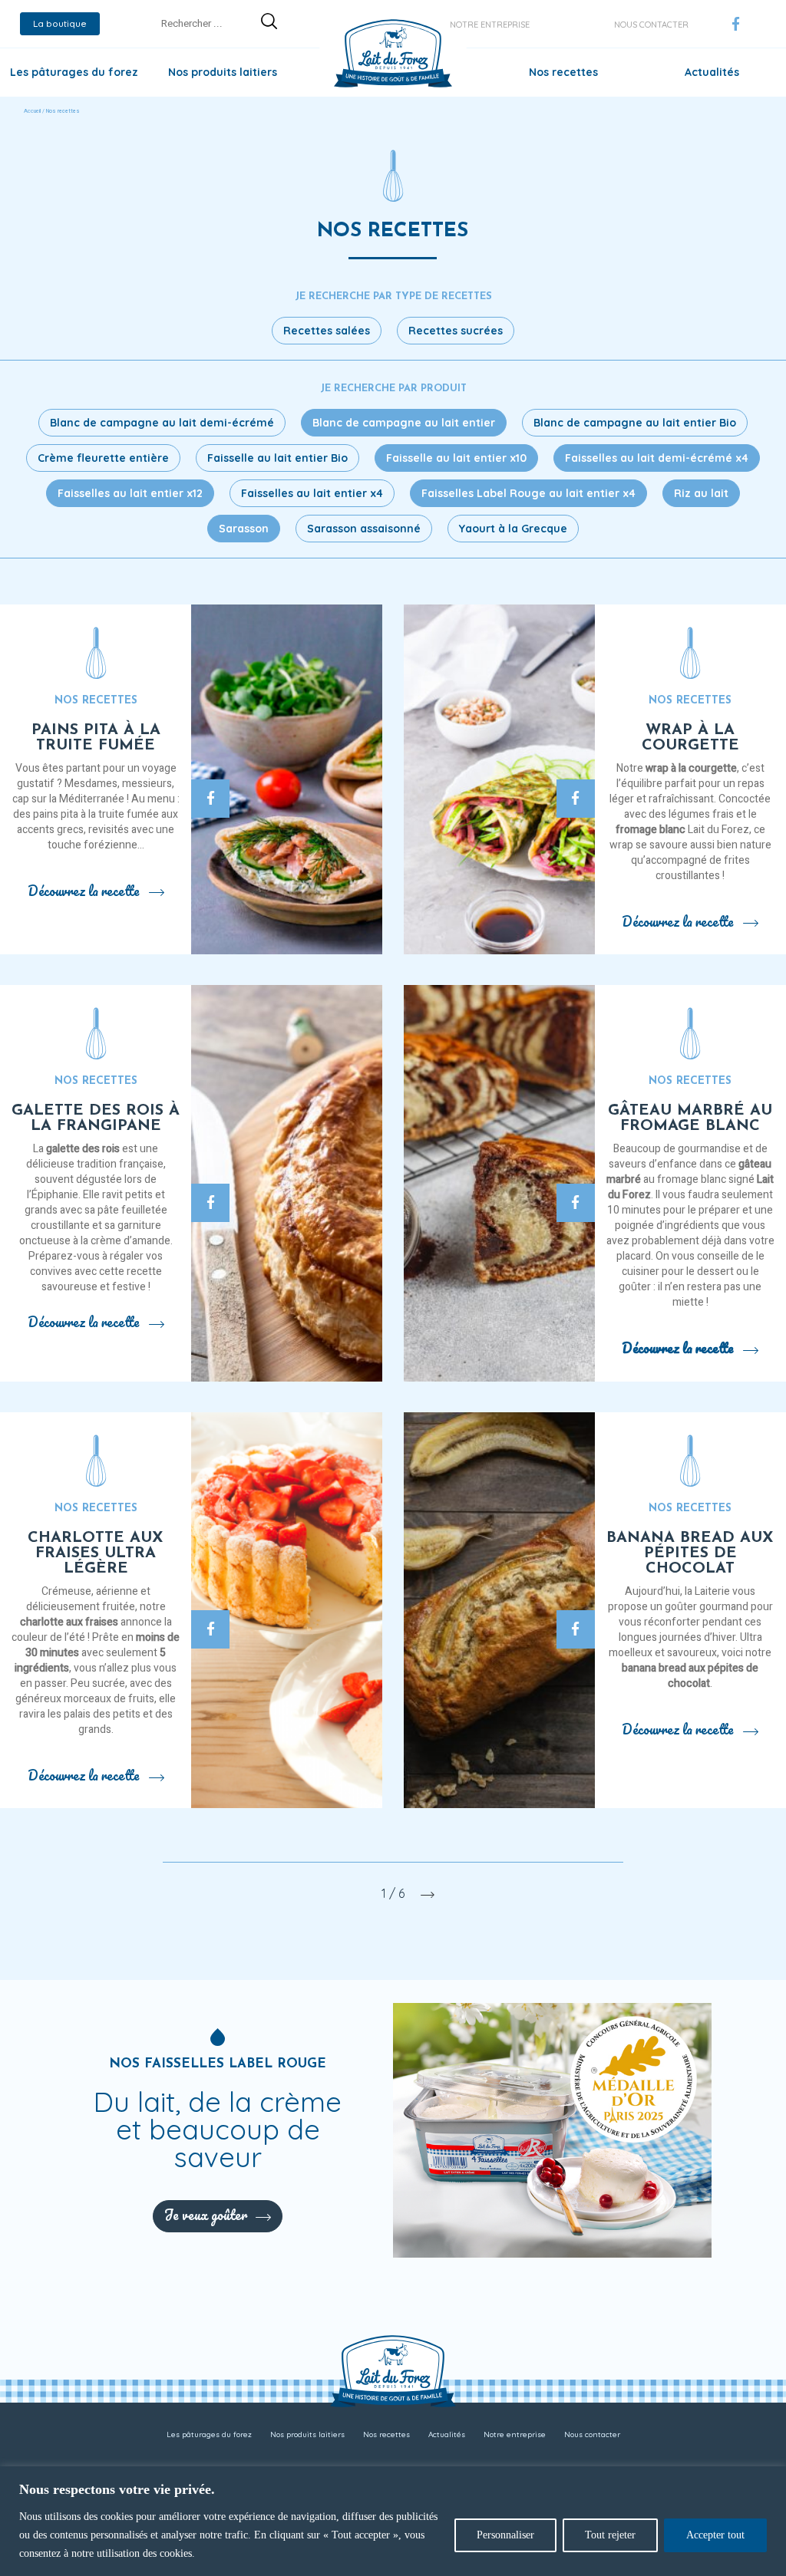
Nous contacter (651, 25)
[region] (393, 2521)
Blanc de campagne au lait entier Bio (635, 423)
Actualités (712, 72)
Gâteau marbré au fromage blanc (690, 1118)
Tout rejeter (610, 2535)
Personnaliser (505, 2535)
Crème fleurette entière (103, 458)
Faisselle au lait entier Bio (277, 458)
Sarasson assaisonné (364, 529)
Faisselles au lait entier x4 (312, 493)
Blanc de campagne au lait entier (404, 423)
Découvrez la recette (84, 891)
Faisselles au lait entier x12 (130, 493)
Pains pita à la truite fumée (96, 738)
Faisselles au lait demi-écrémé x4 (657, 458)
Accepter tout (715, 2535)
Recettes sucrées (456, 331)
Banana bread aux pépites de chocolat (690, 1553)
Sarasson (244, 529)
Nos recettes (563, 72)
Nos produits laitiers (223, 72)
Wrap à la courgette (690, 738)
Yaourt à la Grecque (513, 529)
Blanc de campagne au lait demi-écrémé (162, 423)
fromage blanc (651, 830)
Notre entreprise (490, 25)
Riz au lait (701, 493)
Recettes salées (327, 331)
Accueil (32, 111)
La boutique (60, 23)
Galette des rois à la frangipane (96, 1118)
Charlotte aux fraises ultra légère (96, 1553)
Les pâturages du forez (74, 72)
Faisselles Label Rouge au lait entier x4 (528, 493)
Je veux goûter (206, 2215)
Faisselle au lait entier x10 (456, 458)
